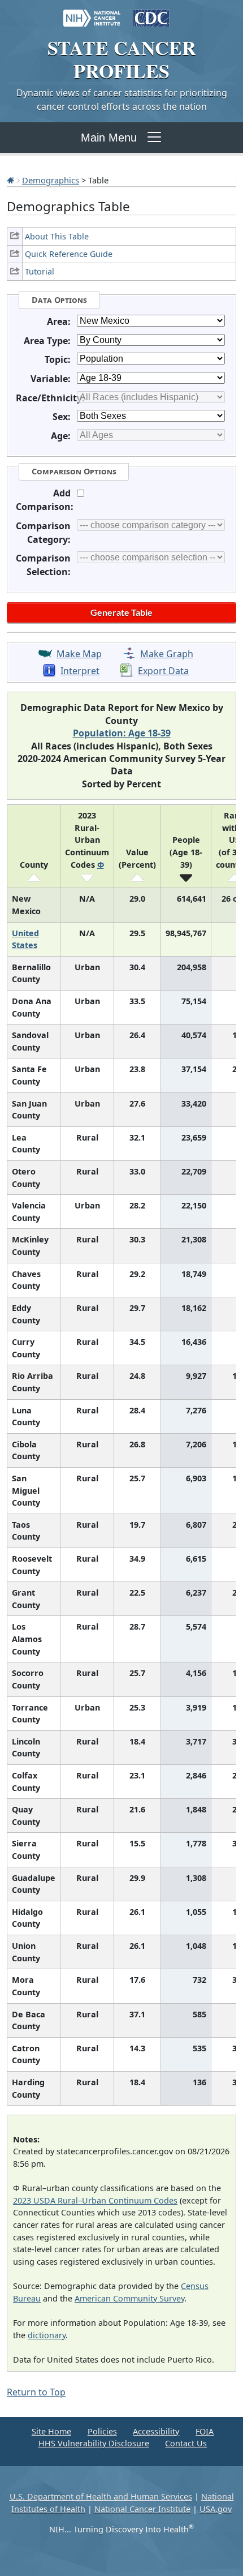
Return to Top (36, 2392)
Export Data (163, 671)
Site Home (51, 2431)
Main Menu (109, 138)
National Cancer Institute (142, 2509)
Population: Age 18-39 (122, 733)
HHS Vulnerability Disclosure (94, 2443)
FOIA (205, 2431)
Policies (102, 2431)
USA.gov (216, 2509)
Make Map (79, 654)
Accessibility (156, 2431)
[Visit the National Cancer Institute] (92, 12)
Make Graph (167, 654)
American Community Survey (129, 2298)
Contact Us (186, 2443)
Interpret (80, 671)
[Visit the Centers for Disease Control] (151, 12)
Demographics (51, 180)
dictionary (47, 2335)
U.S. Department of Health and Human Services (101, 2496)
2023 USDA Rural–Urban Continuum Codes (95, 2200)
